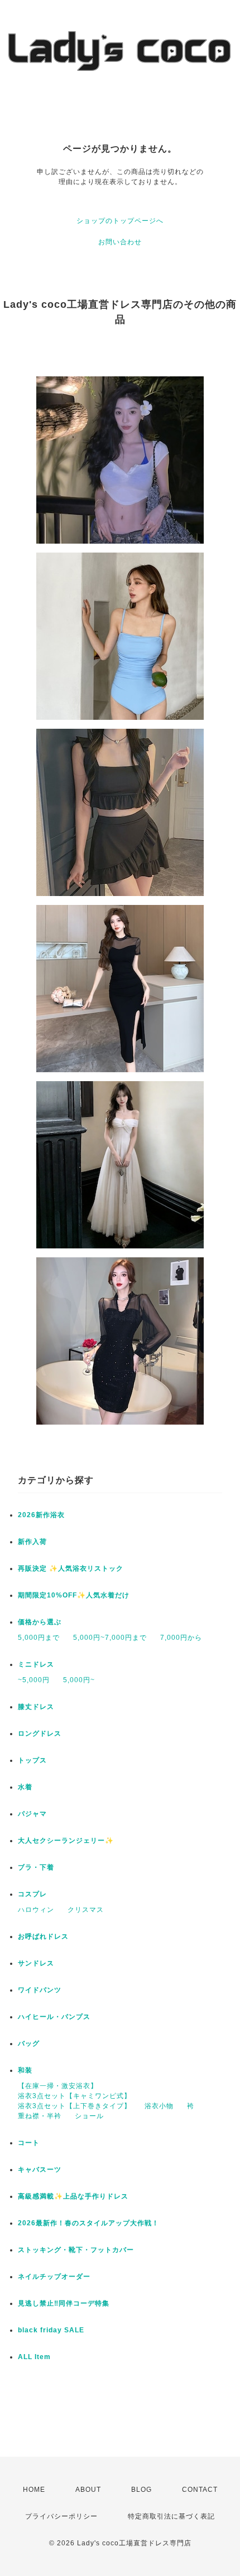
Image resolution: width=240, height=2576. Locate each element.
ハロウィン (36, 1910)
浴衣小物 (159, 2106)
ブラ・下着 (36, 1867)
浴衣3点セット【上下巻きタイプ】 (75, 2106)
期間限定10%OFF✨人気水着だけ (74, 1595)
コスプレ (32, 1894)
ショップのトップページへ (120, 221)
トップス (32, 1760)
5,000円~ (79, 1680)
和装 (25, 2070)
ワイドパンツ (40, 1990)
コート (29, 2143)
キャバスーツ (40, 2170)
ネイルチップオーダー (54, 2277)
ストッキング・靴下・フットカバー (76, 2250)
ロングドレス (40, 1734)
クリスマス (86, 1910)
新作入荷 (32, 1542)
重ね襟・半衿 (40, 2116)
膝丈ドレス (36, 1707)
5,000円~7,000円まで (110, 1638)
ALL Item (34, 2357)
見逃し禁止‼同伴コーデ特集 (64, 2303)
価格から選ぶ (40, 1622)
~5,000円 (34, 1680)
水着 (25, 1787)
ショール (89, 2116)
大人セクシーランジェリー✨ (66, 1841)
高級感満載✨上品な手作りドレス (73, 2196)
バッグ (29, 2044)
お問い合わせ (120, 242)
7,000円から (181, 1638)
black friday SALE (51, 2330)
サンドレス (36, 1963)
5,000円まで (39, 1638)
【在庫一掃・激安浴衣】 (58, 2086)
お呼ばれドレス (43, 1936)
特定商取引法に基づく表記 (171, 2516)
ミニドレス (36, 1664)
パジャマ (32, 1814)
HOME (34, 2490)
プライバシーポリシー (61, 2516)
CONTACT (200, 2490)
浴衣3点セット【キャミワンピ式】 (75, 2096)
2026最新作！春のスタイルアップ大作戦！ (88, 2223)
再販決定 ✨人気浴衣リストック (71, 1568)
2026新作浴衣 (41, 1515)
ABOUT (88, 2490)
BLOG (141, 2490)
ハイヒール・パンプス (54, 2017)
